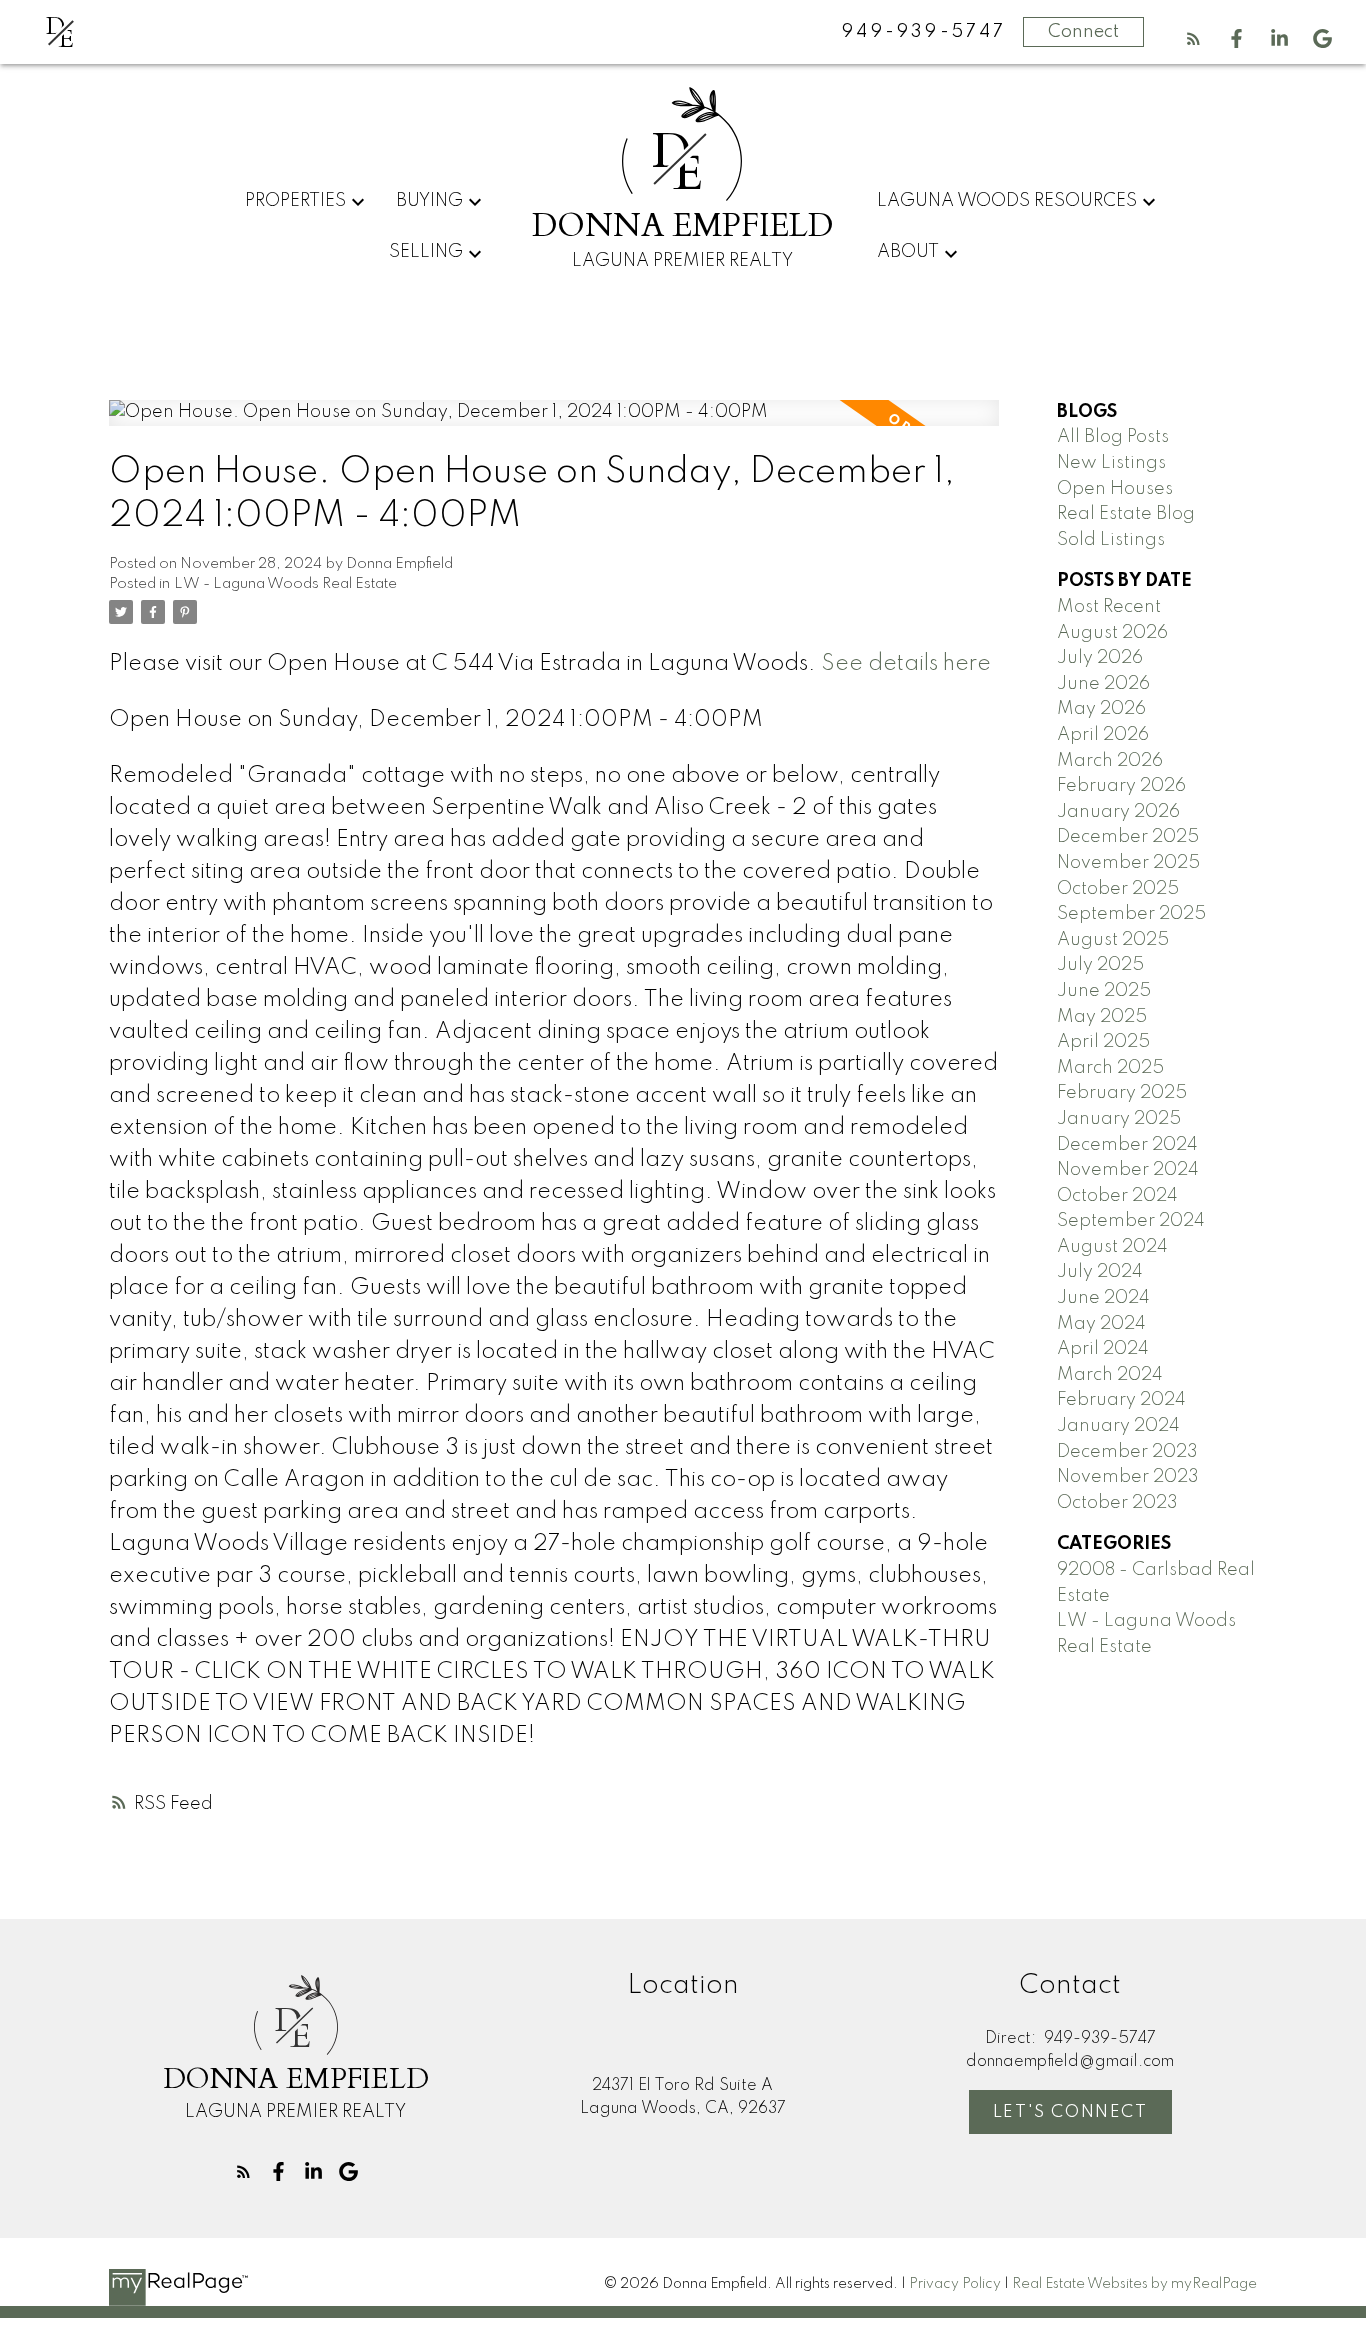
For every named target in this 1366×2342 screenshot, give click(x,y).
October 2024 (1117, 1196)
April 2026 (1103, 735)
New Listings (1111, 463)
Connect (1083, 32)
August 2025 (1113, 940)
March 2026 (1110, 761)
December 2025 (1128, 837)
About (908, 252)
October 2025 (1118, 889)
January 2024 (1118, 1426)
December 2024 (1127, 1145)
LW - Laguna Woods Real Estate (285, 584)
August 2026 (1112, 633)
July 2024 (1100, 1272)
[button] (1193, 38)
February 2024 (1121, 1400)
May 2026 (1101, 709)
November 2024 (1128, 1170)
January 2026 (1118, 812)
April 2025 (1103, 1042)
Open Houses (1115, 489)
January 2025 (1119, 1119)
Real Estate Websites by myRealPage (1134, 2284)
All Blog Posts (1113, 437)
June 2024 (1103, 1298)
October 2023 (1117, 1503)
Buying (429, 201)
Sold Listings (1111, 540)
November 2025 (1128, 863)
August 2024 (1112, 1247)
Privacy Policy (955, 2284)
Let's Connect (1070, 2112)
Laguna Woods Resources (1007, 201)
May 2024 (1101, 1324)
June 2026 (1103, 684)
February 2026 (1121, 786)
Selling (426, 252)
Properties (295, 201)
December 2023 (1127, 1452)
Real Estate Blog (1126, 514)
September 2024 (1131, 1221)
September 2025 (1131, 914)
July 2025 (1100, 965)
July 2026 (1100, 658)
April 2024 (1103, 1349)
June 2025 (1104, 991)
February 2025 (1122, 1093)
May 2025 (1102, 1017)
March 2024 (1110, 1375)
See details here (906, 664)
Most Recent (1109, 607)
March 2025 (1110, 1068)
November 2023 (1128, 1477)
